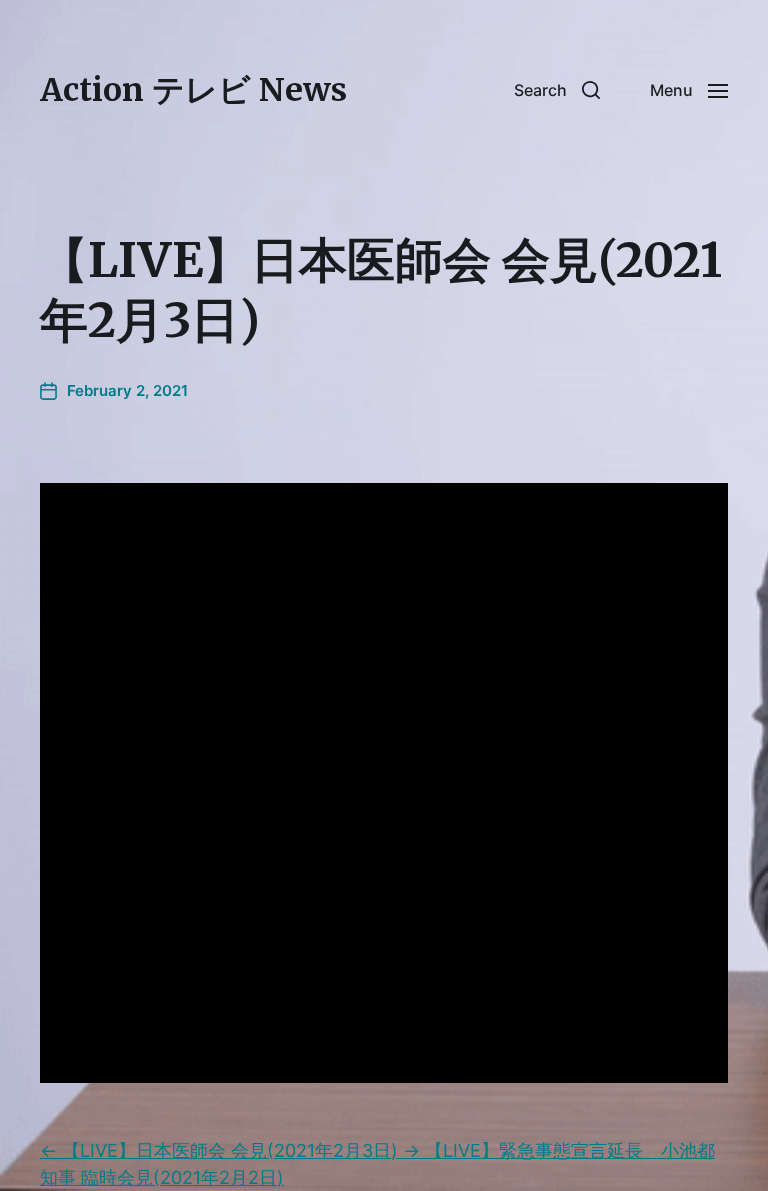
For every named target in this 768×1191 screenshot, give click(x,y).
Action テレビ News (193, 90)
